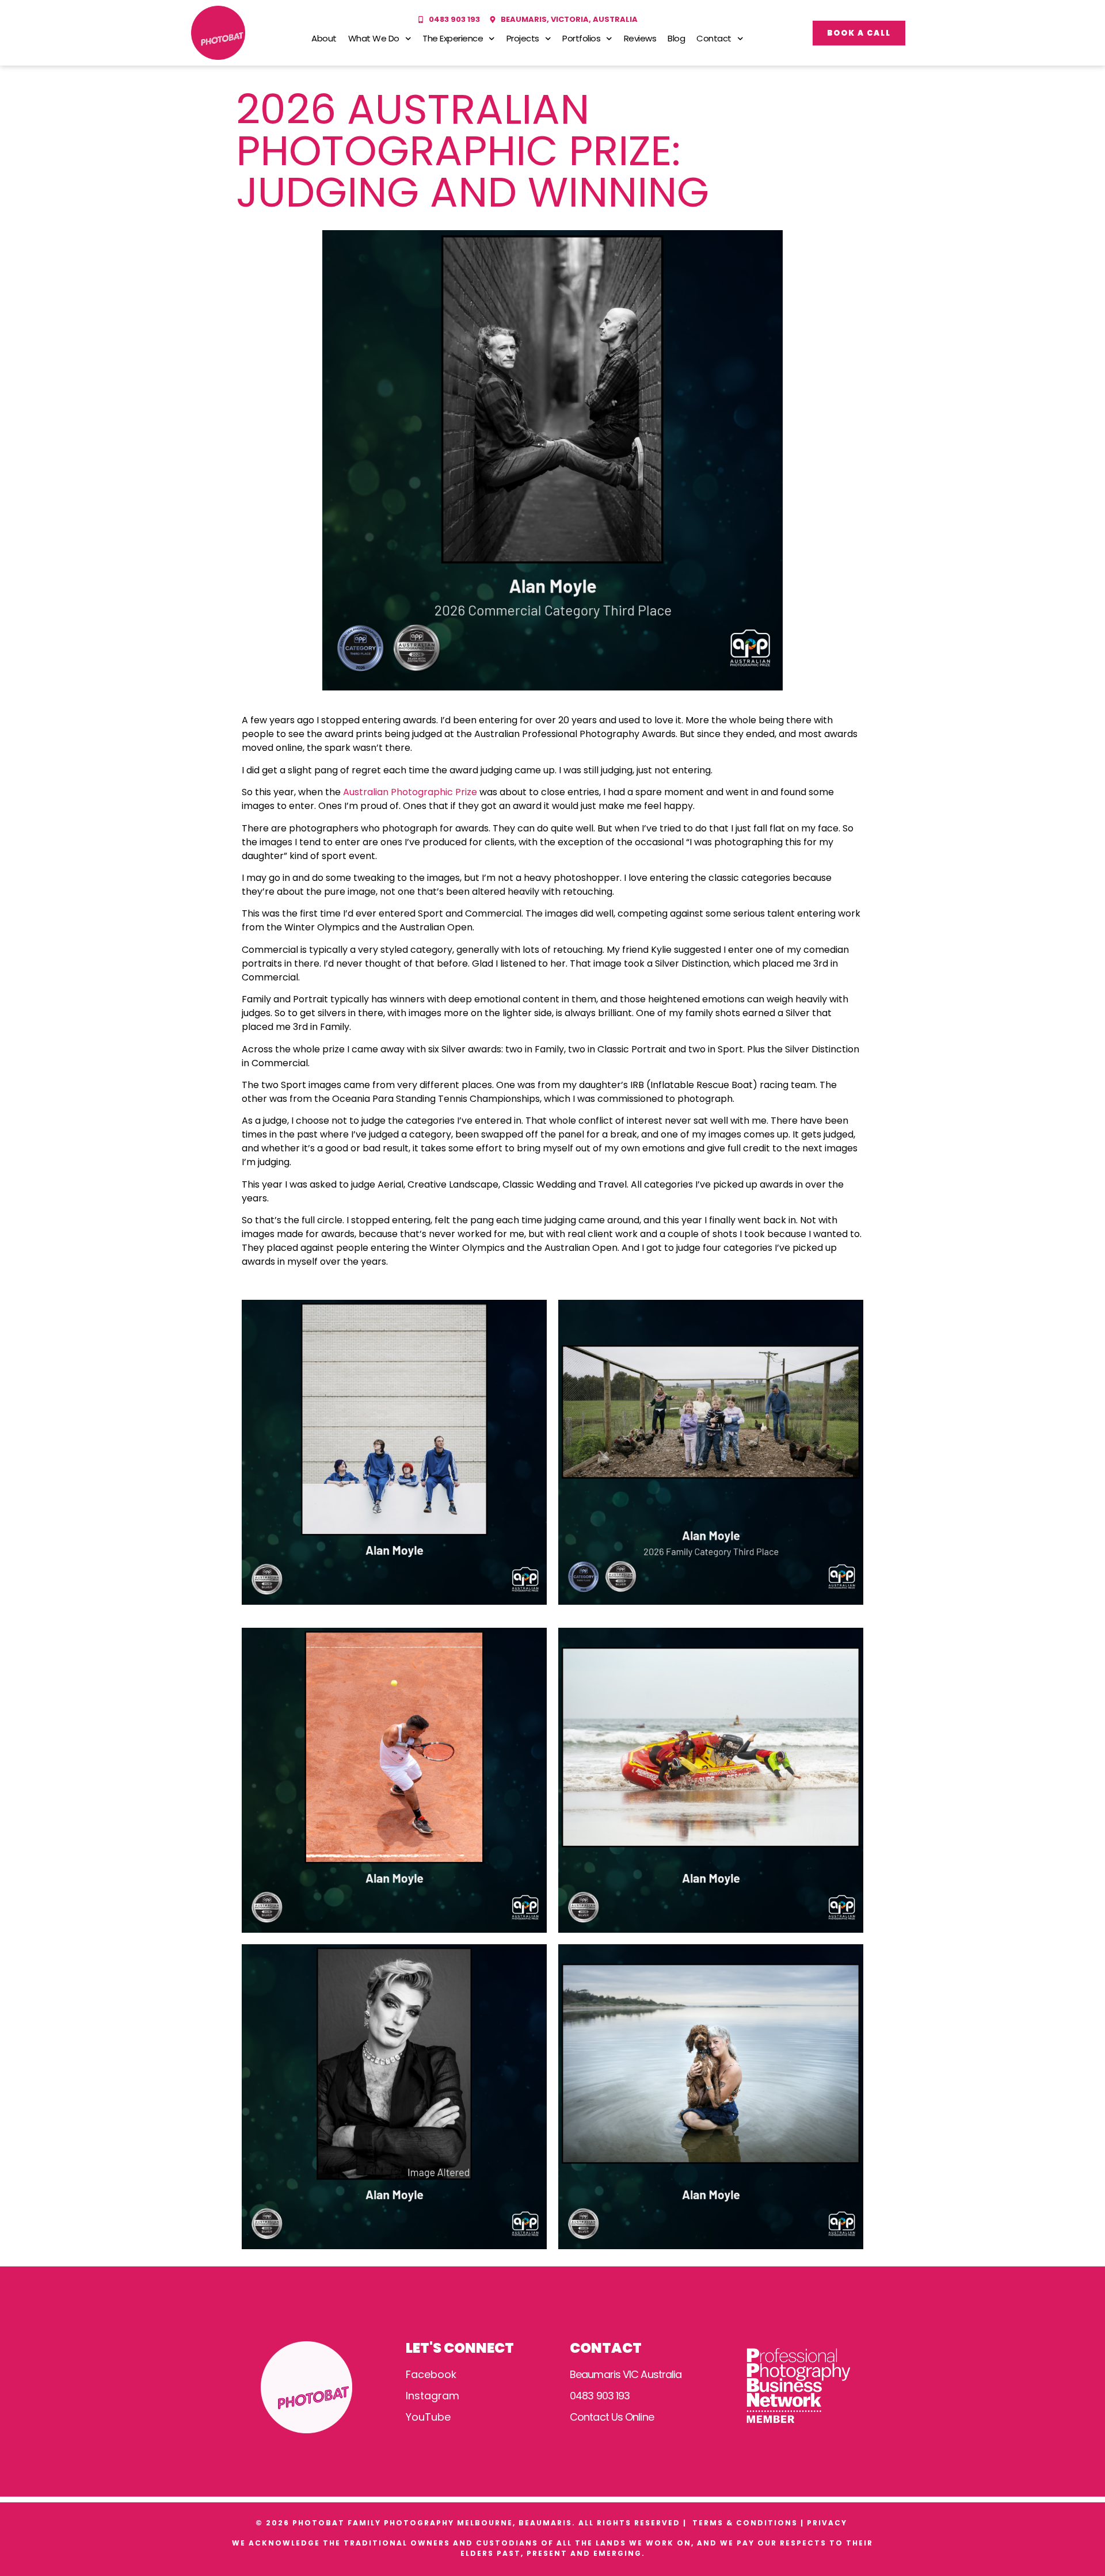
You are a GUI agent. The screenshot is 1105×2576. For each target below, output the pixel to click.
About (324, 38)
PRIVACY (828, 2523)
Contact (714, 38)
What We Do (374, 38)
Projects (523, 38)
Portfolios (581, 38)
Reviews (640, 38)
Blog (676, 38)
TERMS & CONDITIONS (745, 2523)
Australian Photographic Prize (410, 792)
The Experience (453, 38)
